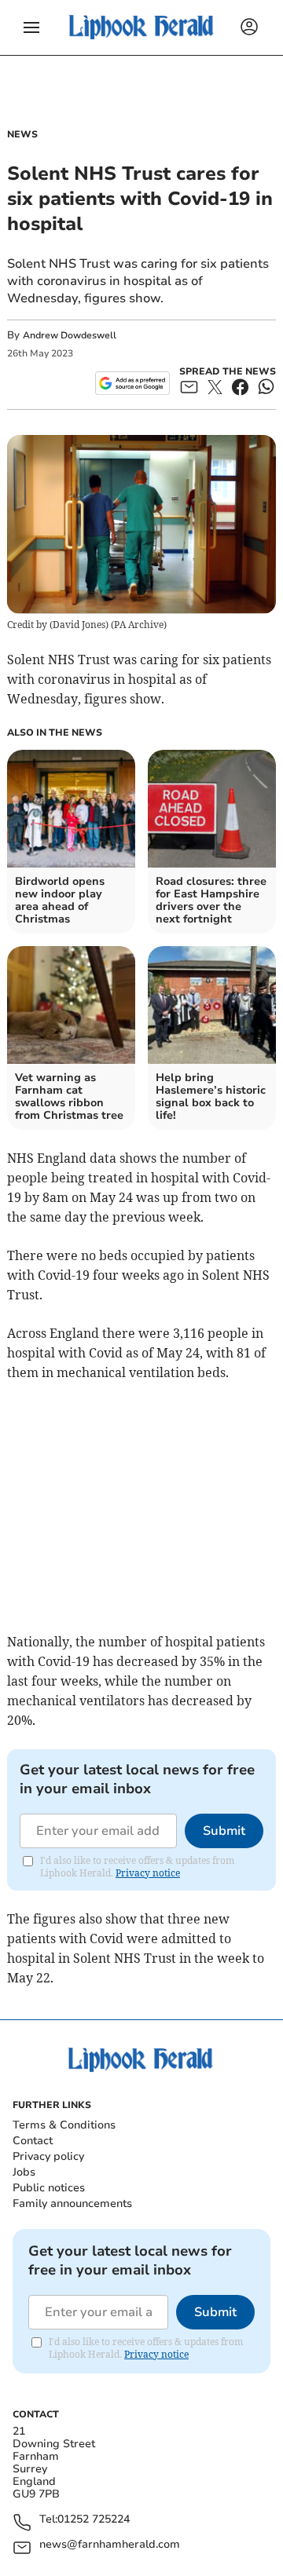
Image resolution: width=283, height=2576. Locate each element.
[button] (31, 27)
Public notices (49, 2188)
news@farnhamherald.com (110, 2545)
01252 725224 (94, 2520)
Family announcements (72, 2203)
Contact (33, 2141)
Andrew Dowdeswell (70, 335)
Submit (224, 1831)
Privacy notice (148, 1873)
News (22, 134)
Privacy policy (48, 2156)
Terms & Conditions (64, 2125)
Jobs (24, 2172)
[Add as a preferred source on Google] (132, 383)
